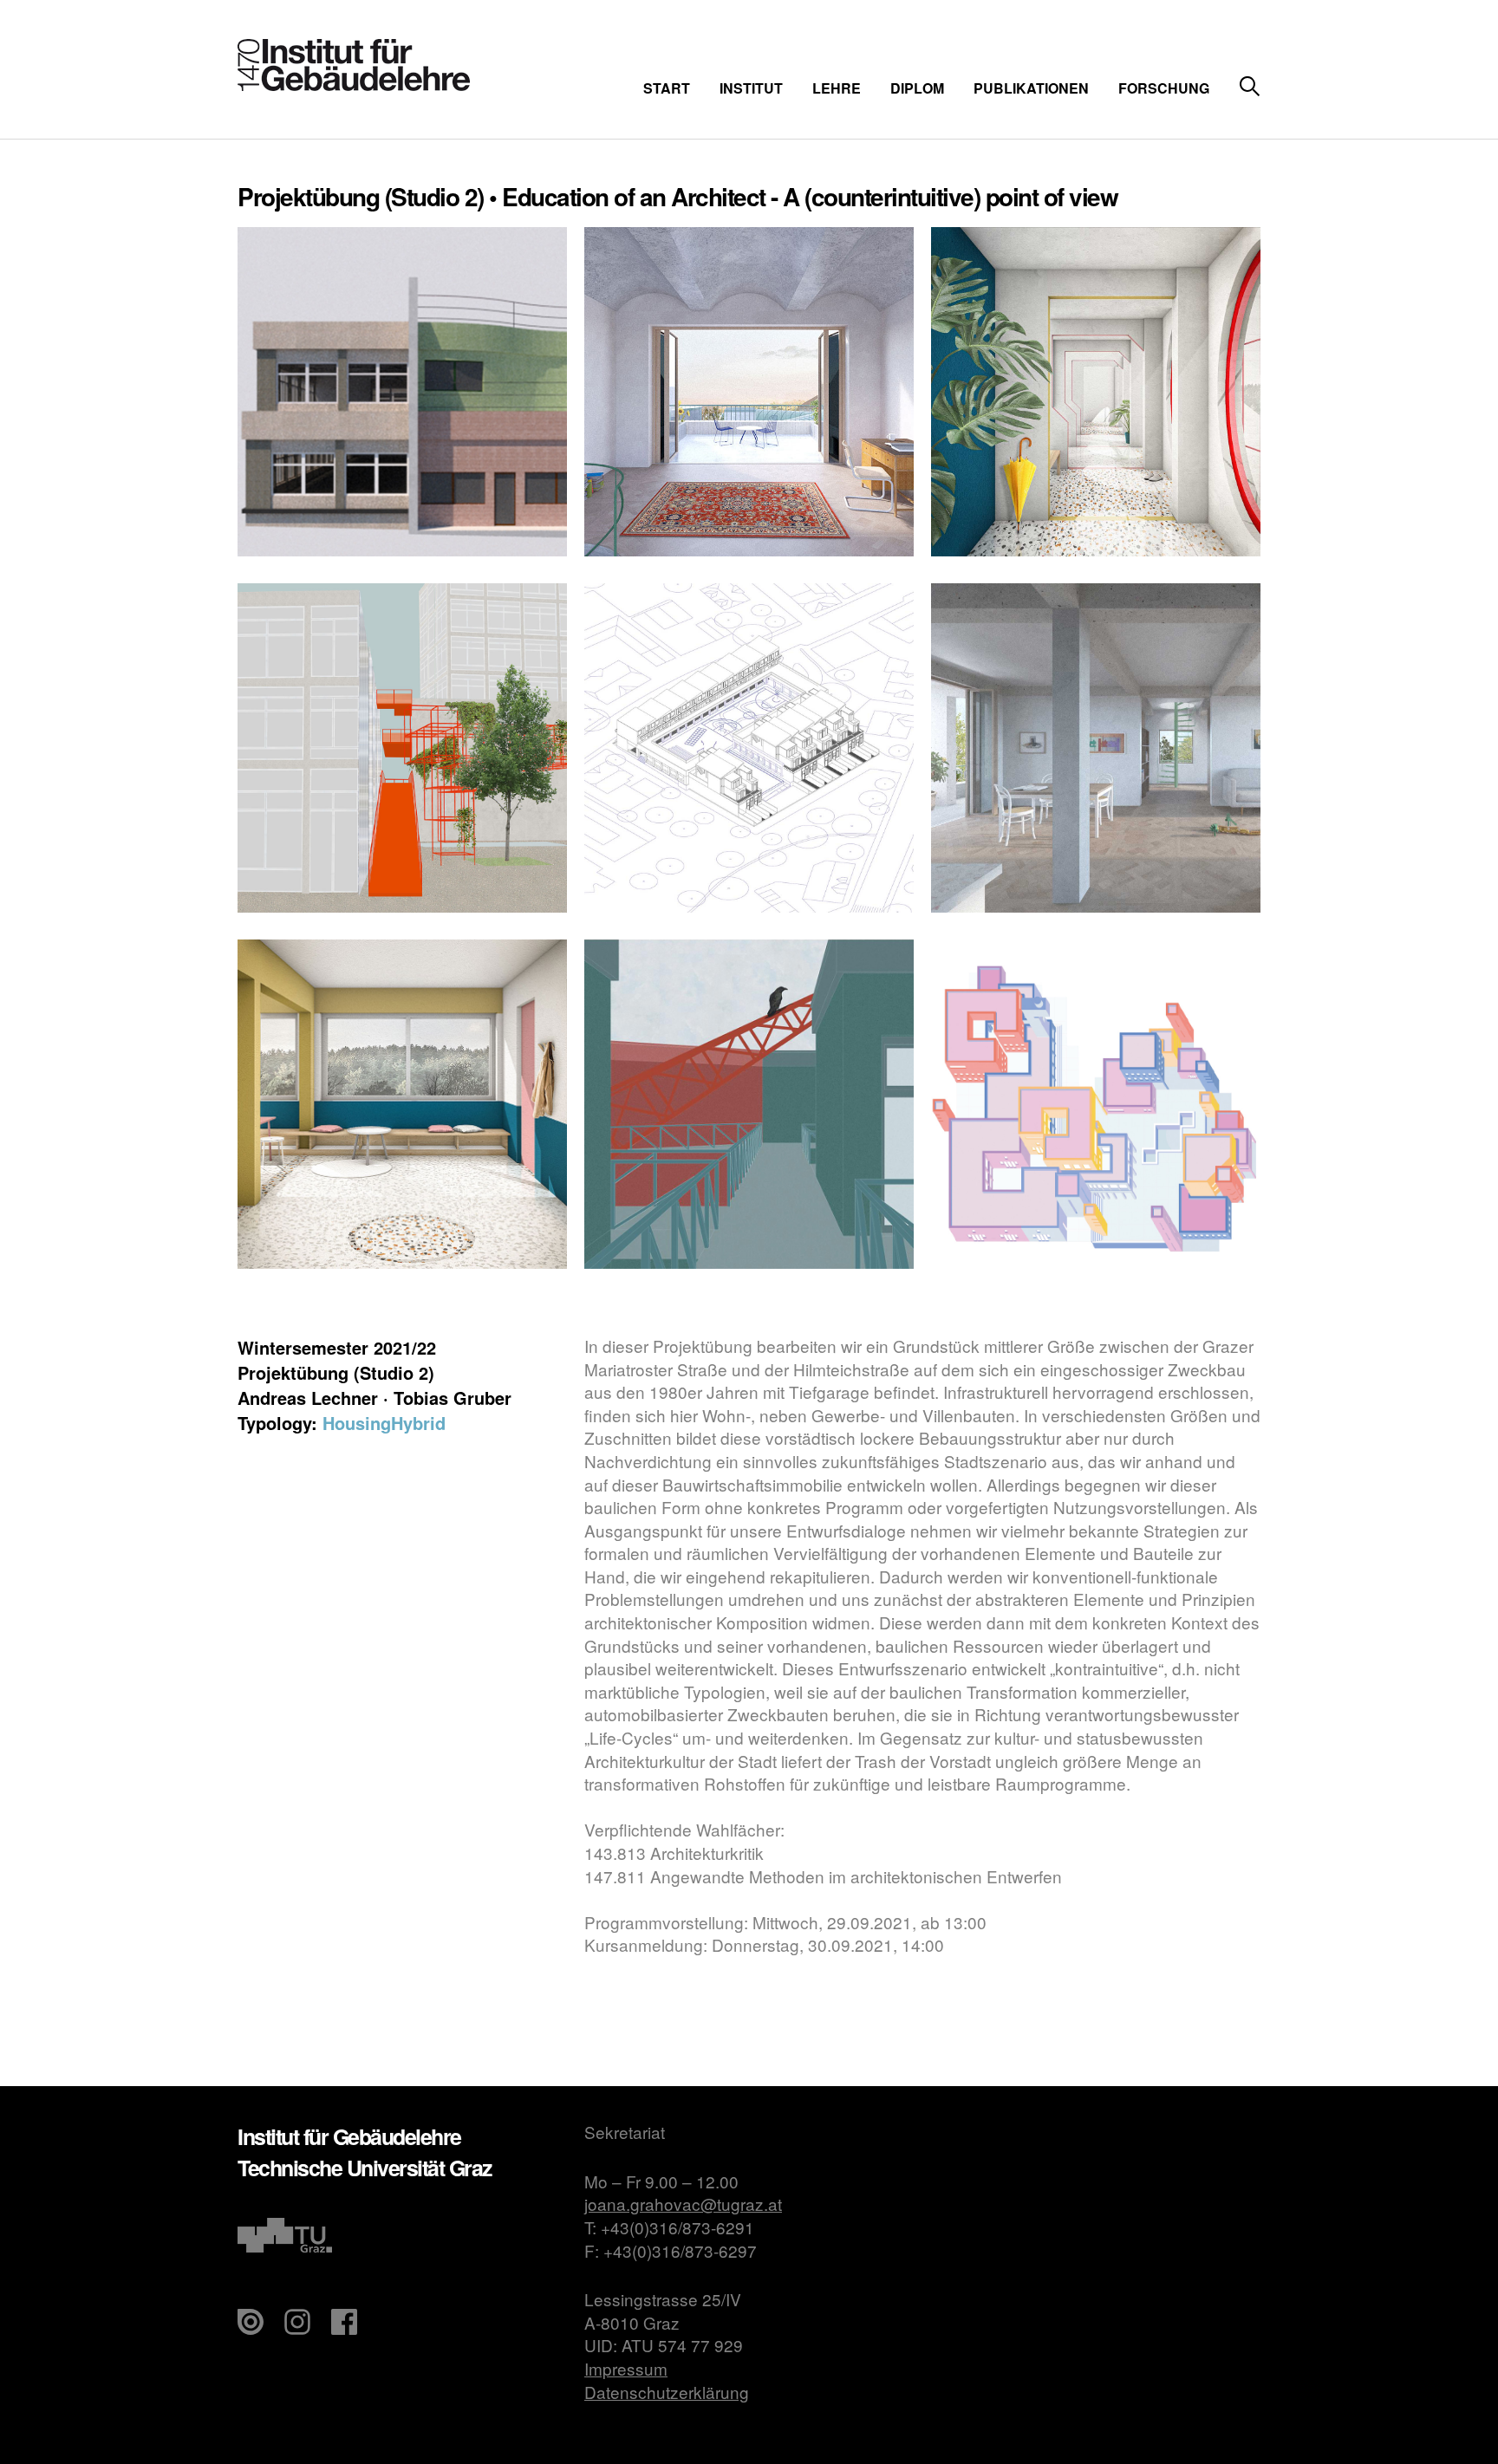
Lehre (837, 88)
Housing (357, 1423)
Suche (1250, 87)
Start (667, 88)
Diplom (917, 88)
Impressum (626, 2368)
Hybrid (418, 1423)
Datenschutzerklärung (667, 2392)
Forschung (1164, 88)
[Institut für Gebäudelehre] (354, 85)
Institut (751, 88)
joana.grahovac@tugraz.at (683, 2204)
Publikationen (1031, 88)
